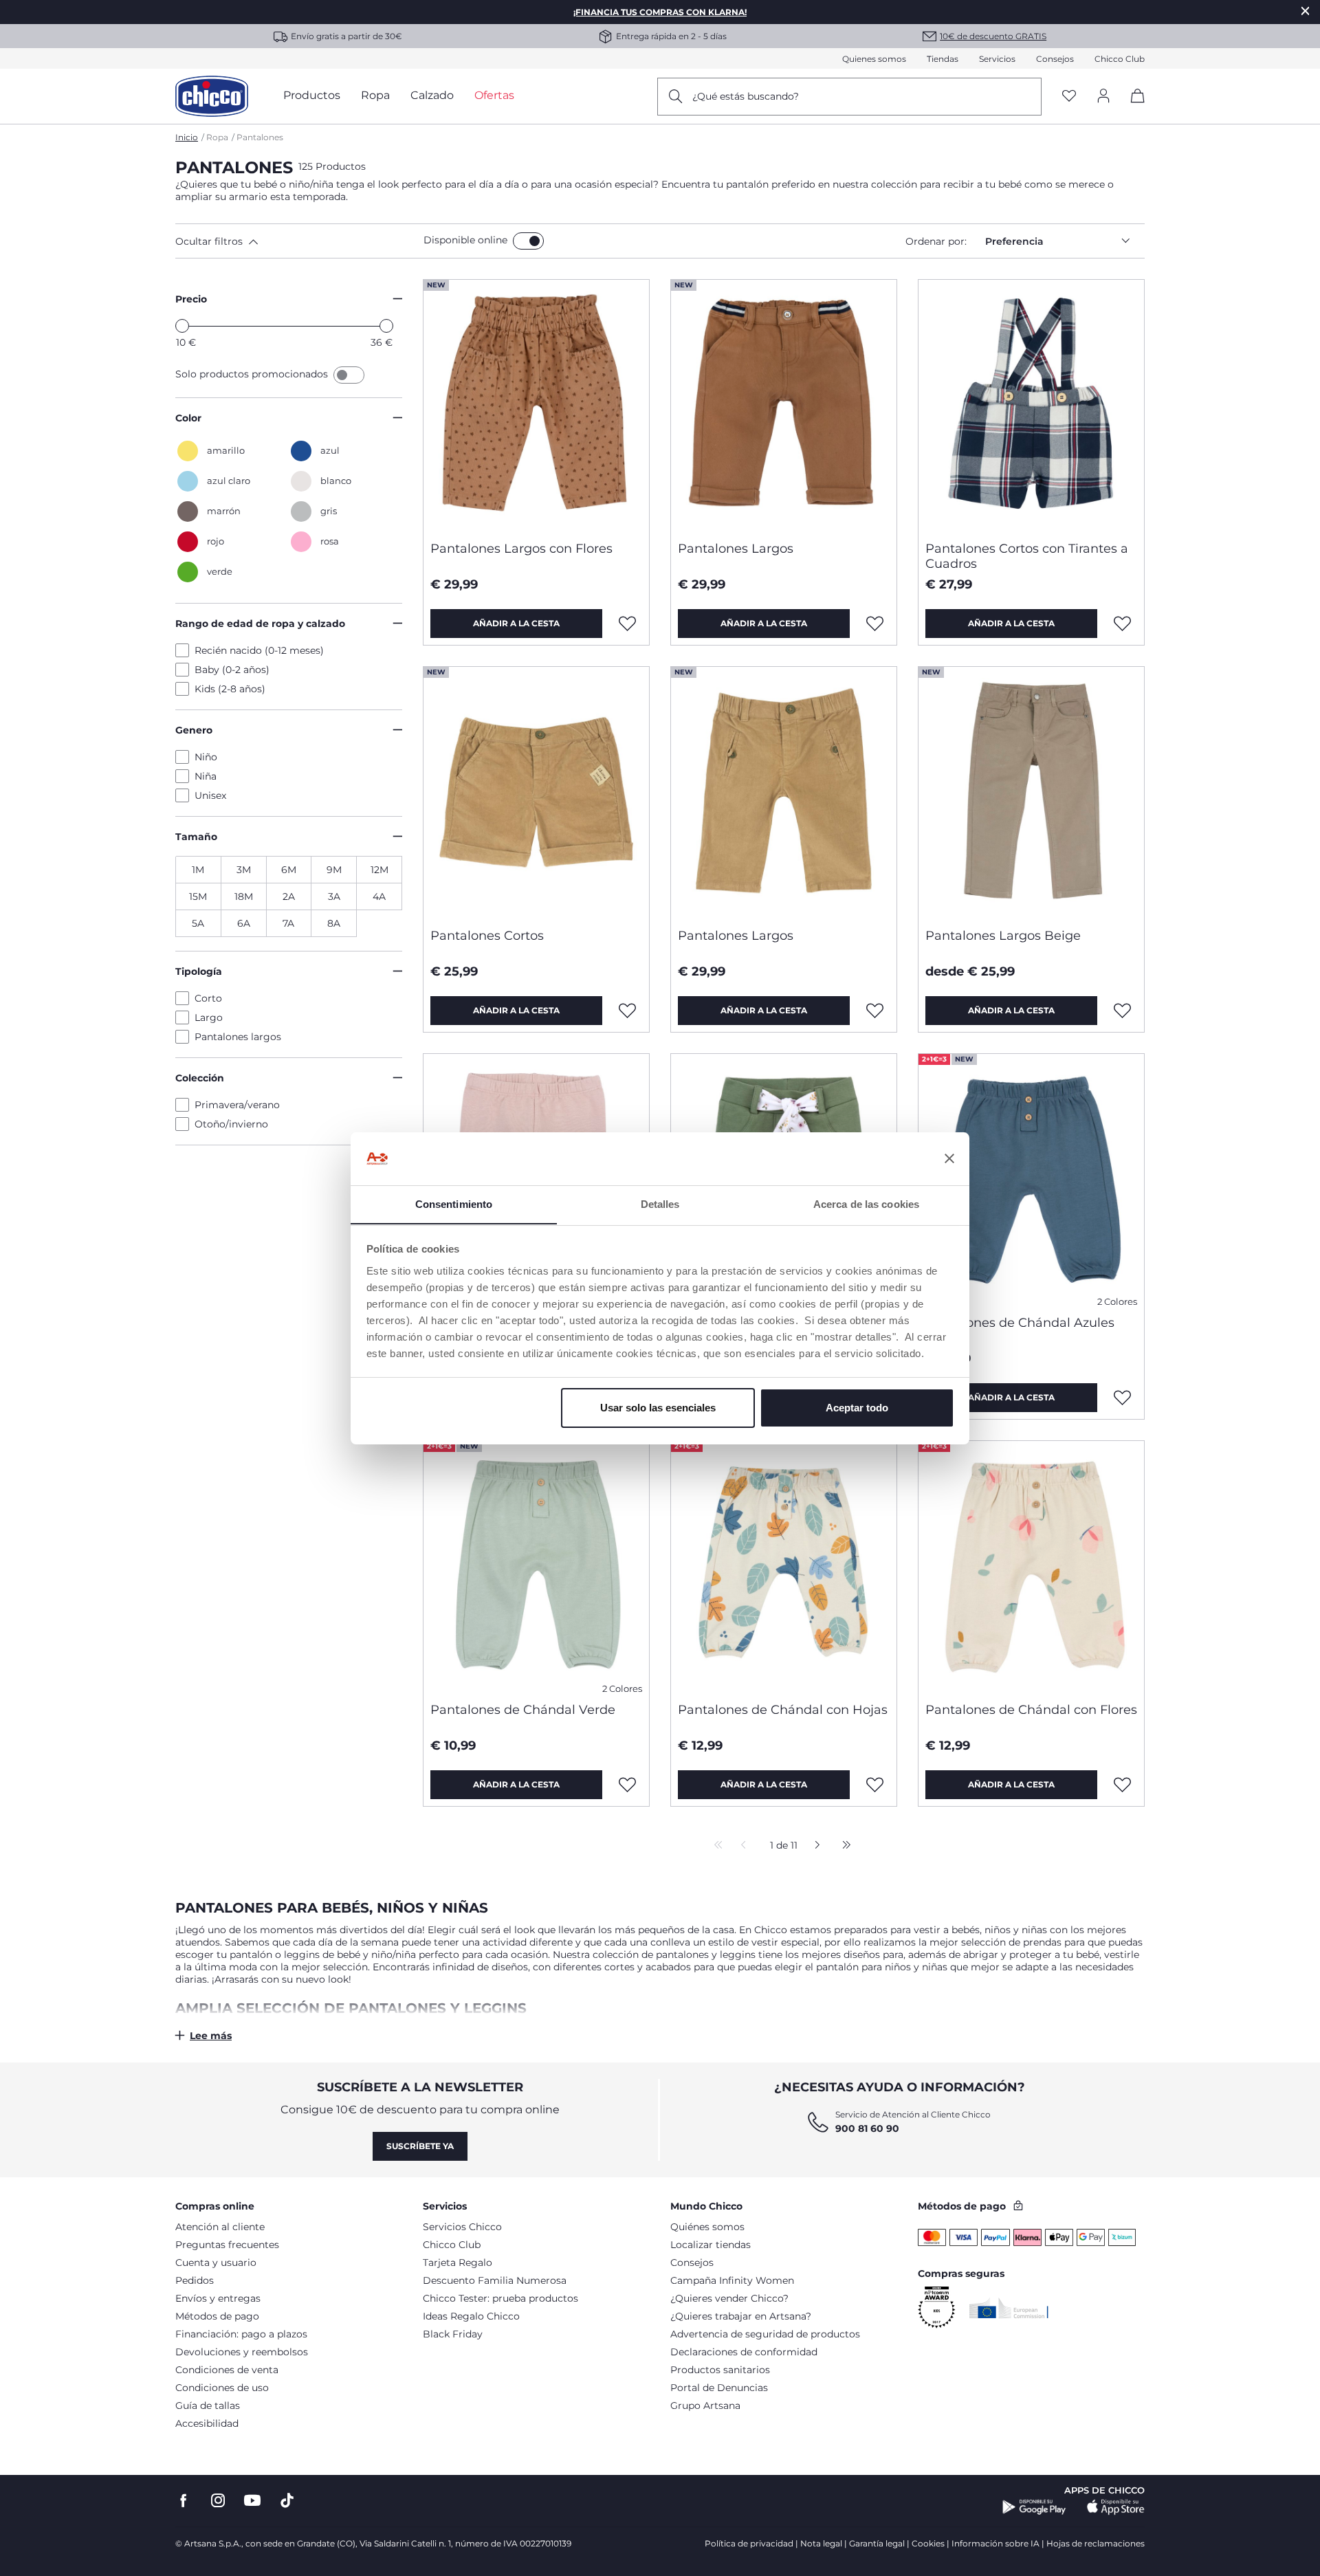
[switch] (528, 241)
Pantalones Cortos (487, 936)
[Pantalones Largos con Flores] (536, 405)
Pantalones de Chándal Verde (523, 1710)
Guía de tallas (208, 2406)
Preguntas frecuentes (227, 2245)
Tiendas (943, 59)
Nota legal (821, 2543)
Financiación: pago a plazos (241, 2334)
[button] (297, 241)
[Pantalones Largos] (784, 405)
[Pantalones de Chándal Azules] (1031, 1179)
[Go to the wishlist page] (1069, 97)
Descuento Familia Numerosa (495, 2280)
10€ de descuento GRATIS (993, 36)
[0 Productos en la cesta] (1133, 108)
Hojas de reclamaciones (1096, 2543)
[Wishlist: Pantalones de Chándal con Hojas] (875, 1785)
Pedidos (195, 2280)
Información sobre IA (995, 2543)
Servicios (997, 59)
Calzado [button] (432, 95)
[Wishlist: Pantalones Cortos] (628, 1011)
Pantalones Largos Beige (1003, 936)
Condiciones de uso (222, 2388)
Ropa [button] (375, 95)
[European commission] (1009, 2308)
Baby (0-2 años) (232, 670)
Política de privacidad (749, 2543)
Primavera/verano (237, 1105)
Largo (209, 1017)
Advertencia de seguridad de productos (765, 2334)
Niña (206, 776)
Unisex (210, 795)
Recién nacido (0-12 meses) (259, 650)
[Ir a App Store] (1116, 2507)
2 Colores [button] (1117, 1302)
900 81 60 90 (867, 2128)
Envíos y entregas (218, 2298)
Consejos (1055, 59)
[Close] (1306, 11)
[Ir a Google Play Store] (1034, 2507)
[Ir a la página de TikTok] (287, 2501)
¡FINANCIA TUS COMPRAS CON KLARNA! (660, 12)
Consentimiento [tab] (454, 1203)
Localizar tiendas (711, 2245)
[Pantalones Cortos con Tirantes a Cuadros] (1031, 405)
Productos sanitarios (720, 2370)
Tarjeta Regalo (458, 2263)
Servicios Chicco (462, 2227)
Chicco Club (1120, 59)
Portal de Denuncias (719, 2388)
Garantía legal (877, 2543)
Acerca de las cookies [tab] (866, 1203)
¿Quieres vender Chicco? (729, 2298)
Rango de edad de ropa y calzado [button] (260, 624)
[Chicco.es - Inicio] (212, 96)
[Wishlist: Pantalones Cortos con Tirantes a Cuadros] (1123, 624)
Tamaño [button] (196, 837)
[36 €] (386, 326)
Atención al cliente (220, 2227)
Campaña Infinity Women (732, 2280)
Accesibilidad (207, 2423)
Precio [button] (191, 299)
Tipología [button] (199, 971)
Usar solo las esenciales (658, 1408)
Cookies (928, 2543)
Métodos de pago (217, 2316)
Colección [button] (200, 1078)
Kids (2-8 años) (230, 689)
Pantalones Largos (736, 549)
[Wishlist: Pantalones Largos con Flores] (628, 624)
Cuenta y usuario (216, 2263)
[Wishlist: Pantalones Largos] (875, 624)
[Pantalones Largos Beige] (1031, 792)
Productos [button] (312, 95)
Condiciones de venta (227, 2370)
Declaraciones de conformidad (744, 2352)
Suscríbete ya (420, 2146)
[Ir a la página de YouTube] (252, 2501)
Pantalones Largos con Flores (521, 549)
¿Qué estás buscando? (746, 96)
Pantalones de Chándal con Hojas (783, 1710)
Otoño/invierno (231, 1124)
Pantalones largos (238, 1037)
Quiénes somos (707, 2227)
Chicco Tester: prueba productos (500, 2298)
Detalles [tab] (660, 1203)
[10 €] (182, 326)
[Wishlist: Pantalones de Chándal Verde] (628, 1785)
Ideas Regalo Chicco (471, 2316)
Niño (206, 757)
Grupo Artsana (705, 2406)
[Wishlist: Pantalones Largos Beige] (1123, 1011)
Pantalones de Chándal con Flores (1031, 1710)
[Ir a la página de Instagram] (218, 2501)
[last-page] (843, 1846)
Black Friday (453, 2334)
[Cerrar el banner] (949, 1158)
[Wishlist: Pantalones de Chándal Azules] (1123, 1398)
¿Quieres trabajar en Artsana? (741, 2316)
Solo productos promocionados (253, 374)
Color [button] (188, 418)
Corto (208, 998)
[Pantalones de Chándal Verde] (536, 1566)
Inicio (187, 137)
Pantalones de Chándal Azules (1020, 1323)
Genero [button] (194, 730)
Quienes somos (874, 59)
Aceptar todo (857, 1408)
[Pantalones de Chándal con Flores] (1031, 1566)
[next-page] (814, 1846)
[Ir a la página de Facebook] (184, 2501)
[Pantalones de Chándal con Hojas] (784, 1566)
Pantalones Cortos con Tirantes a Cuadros (1027, 556)
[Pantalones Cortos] (536, 792)
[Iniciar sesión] (1103, 97)
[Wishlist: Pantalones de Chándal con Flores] (1123, 1785)
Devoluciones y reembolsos (242, 2352)
